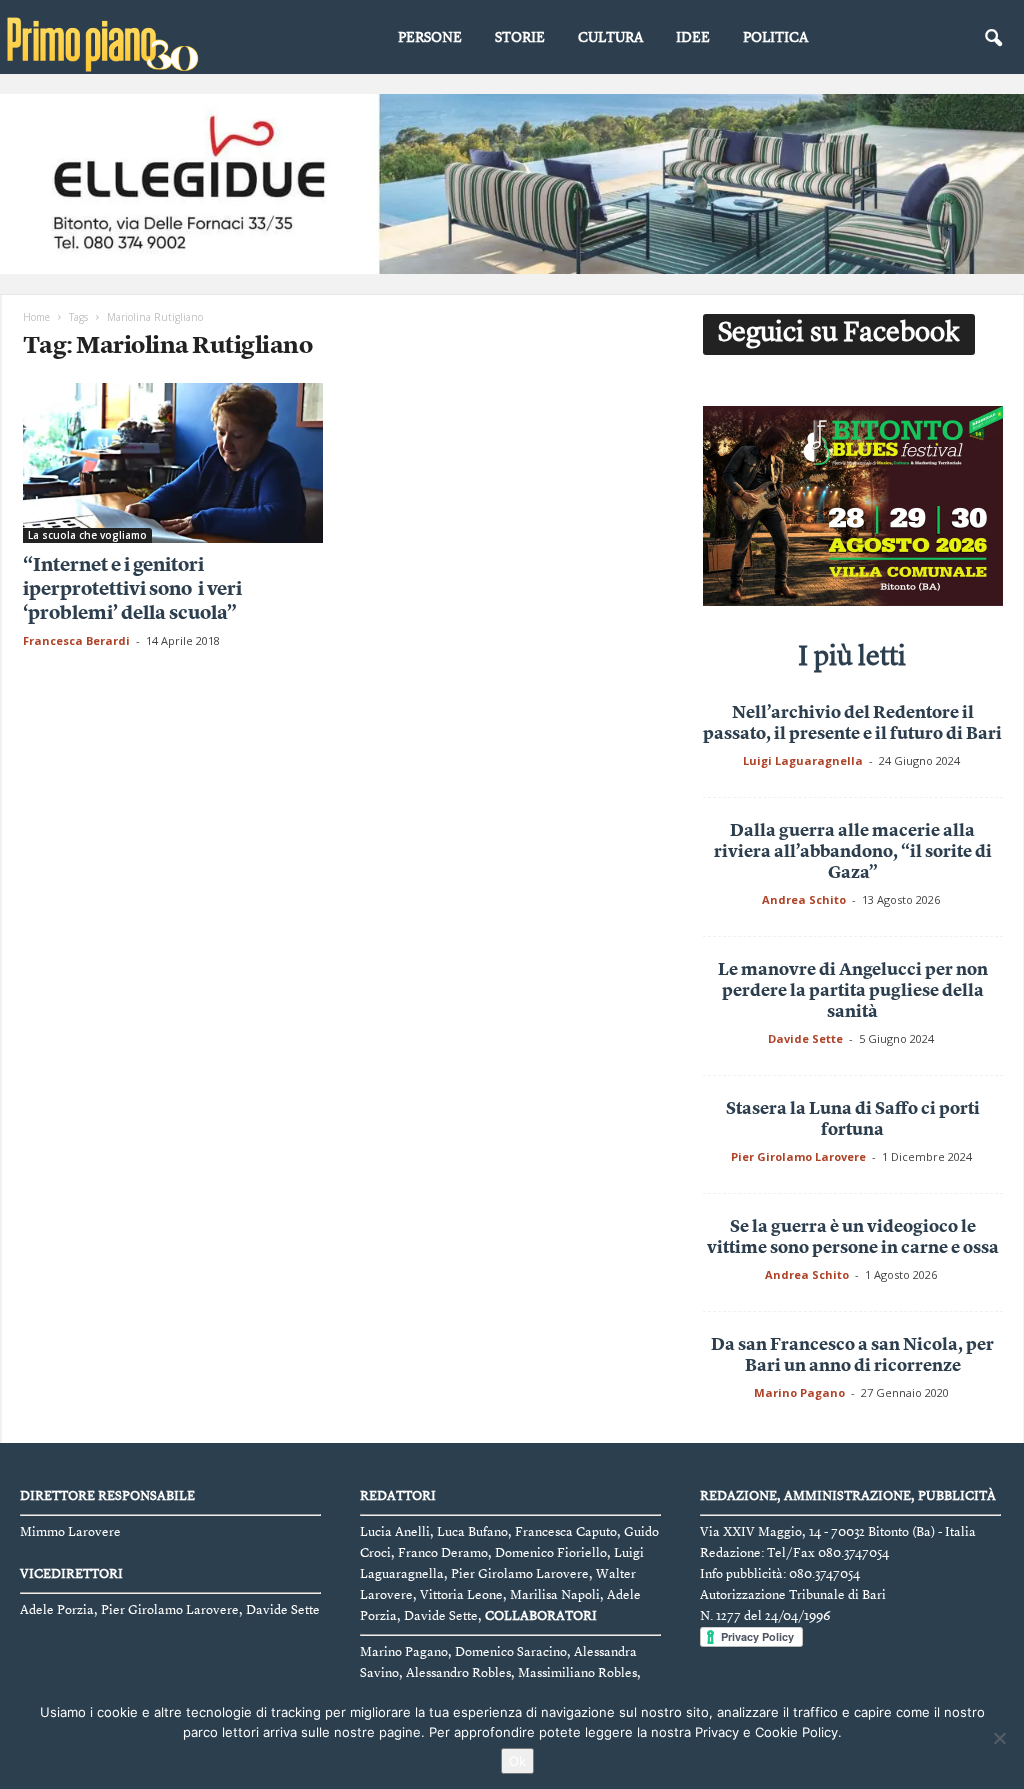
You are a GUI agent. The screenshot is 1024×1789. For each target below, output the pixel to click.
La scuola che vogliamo (87, 535)
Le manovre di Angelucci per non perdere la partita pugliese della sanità (853, 991)
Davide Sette (805, 1038)
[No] (999, 1738)
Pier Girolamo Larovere (798, 1156)
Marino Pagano (799, 1392)
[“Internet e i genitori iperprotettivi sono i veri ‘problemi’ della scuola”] (173, 463)
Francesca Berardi (76, 640)
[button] (993, 39)
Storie (520, 38)
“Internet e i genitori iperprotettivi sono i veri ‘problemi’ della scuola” (132, 590)
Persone (430, 38)
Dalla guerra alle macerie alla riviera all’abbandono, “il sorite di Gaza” (853, 852)
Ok (517, 1761)
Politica (775, 38)
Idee (693, 38)
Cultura (610, 38)
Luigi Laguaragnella (803, 760)
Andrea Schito (804, 899)
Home (36, 317)
